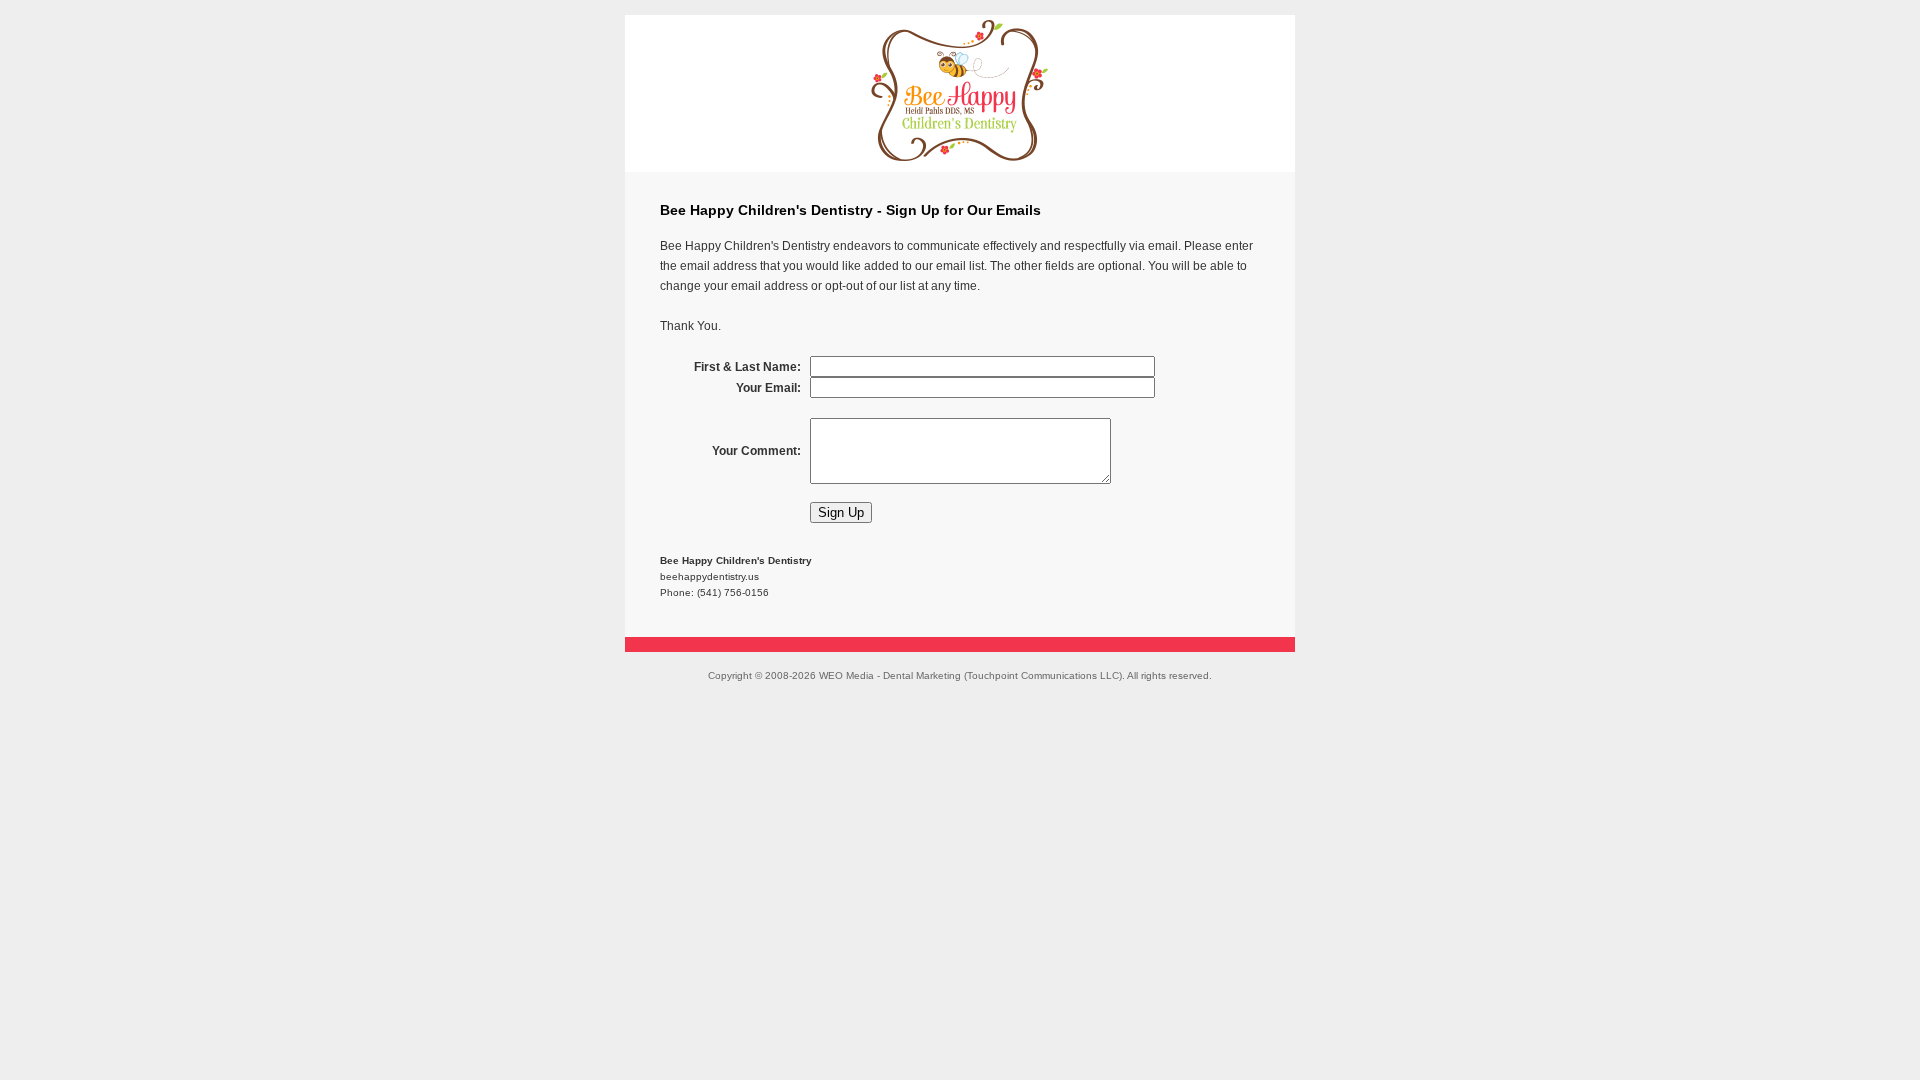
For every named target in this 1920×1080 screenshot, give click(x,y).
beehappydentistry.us (709, 576)
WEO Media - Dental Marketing (890, 675)
